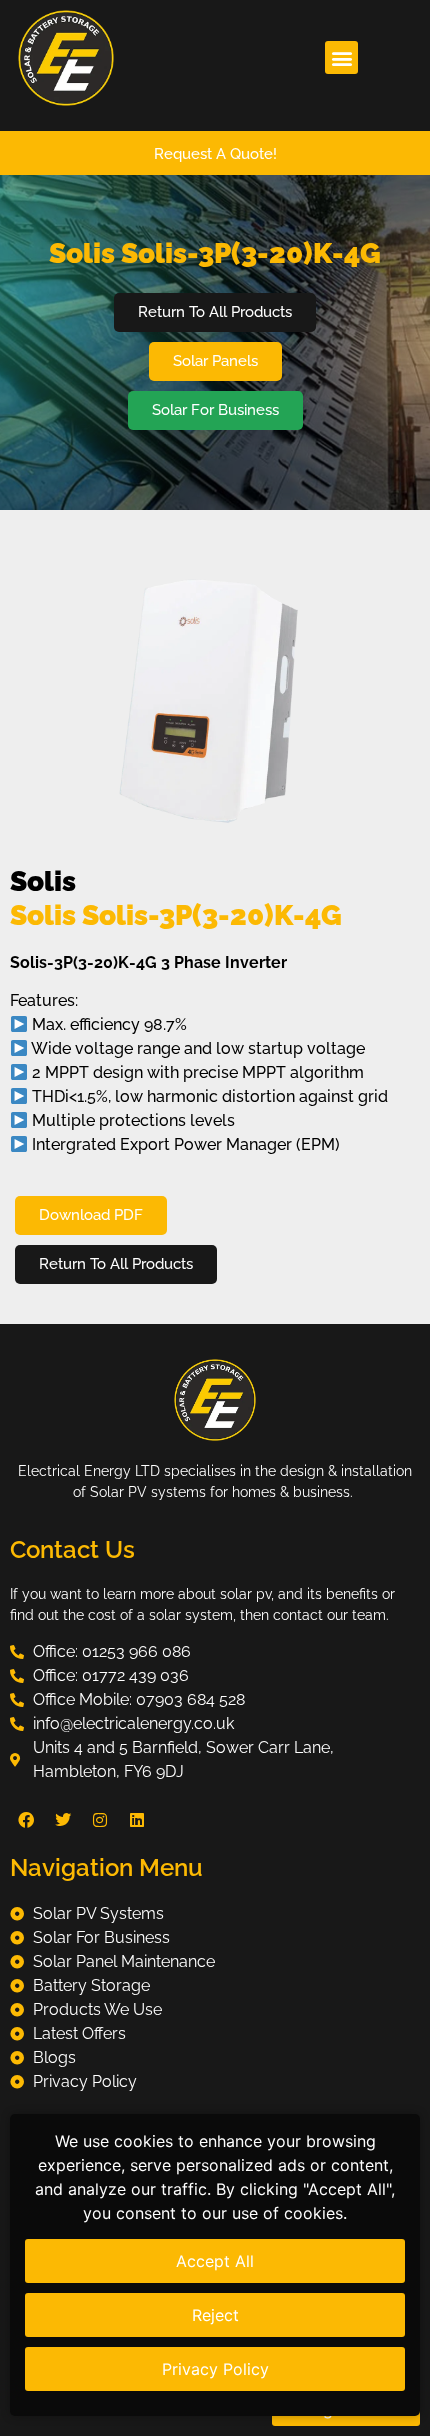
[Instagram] (100, 1820)
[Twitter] (63, 1820)
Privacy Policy (215, 2369)
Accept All (215, 2261)
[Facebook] (26, 1820)
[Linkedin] (137, 1820)
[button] (341, 57)
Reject (215, 2315)
